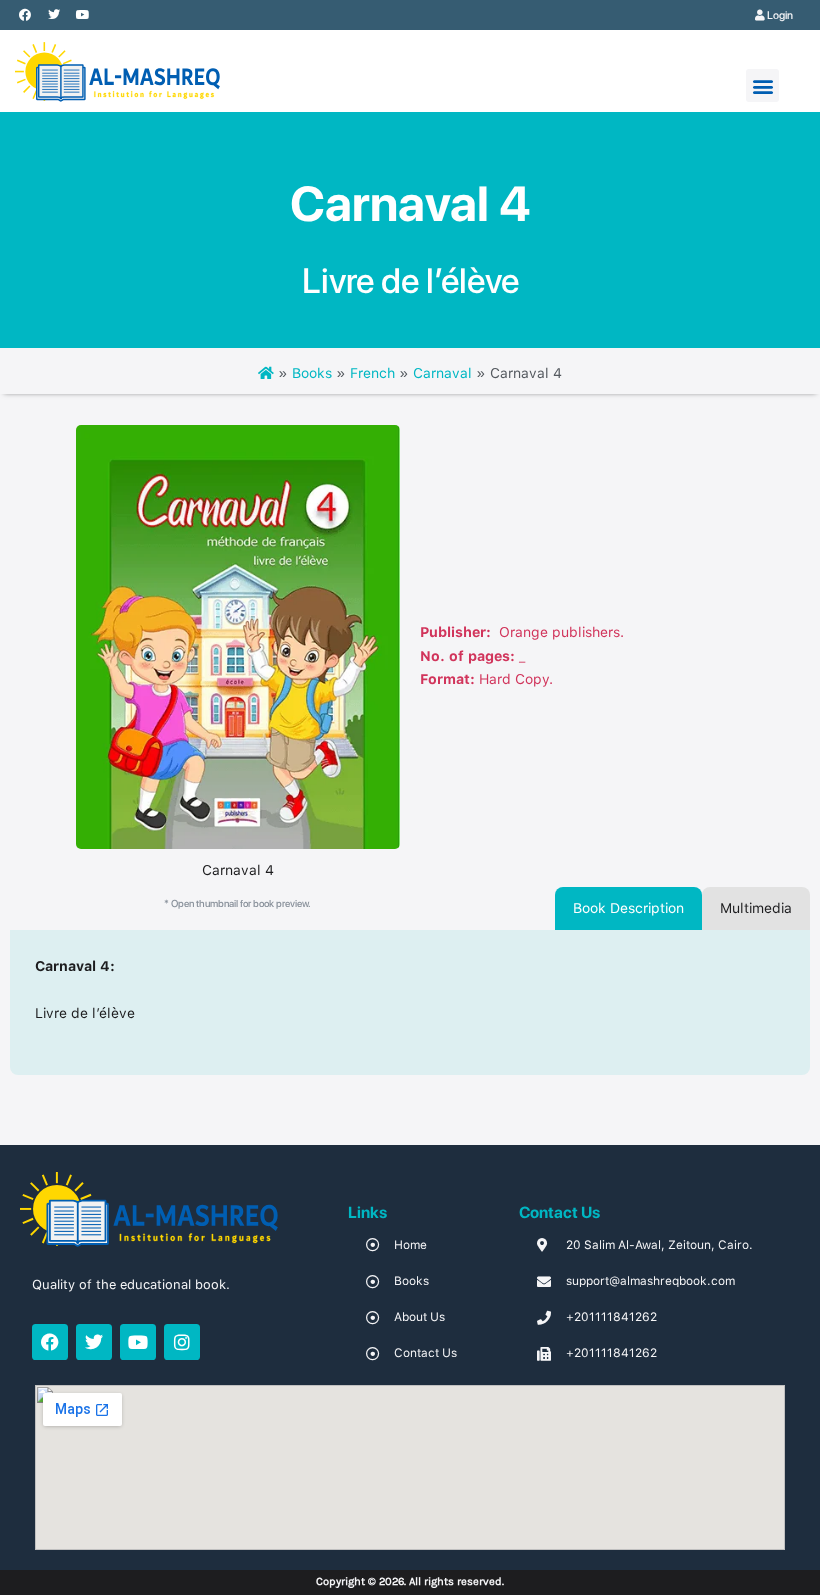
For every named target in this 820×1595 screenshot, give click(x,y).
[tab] (628, 908)
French (372, 373)
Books (312, 373)
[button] (762, 85)
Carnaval (442, 373)
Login (779, 15)
